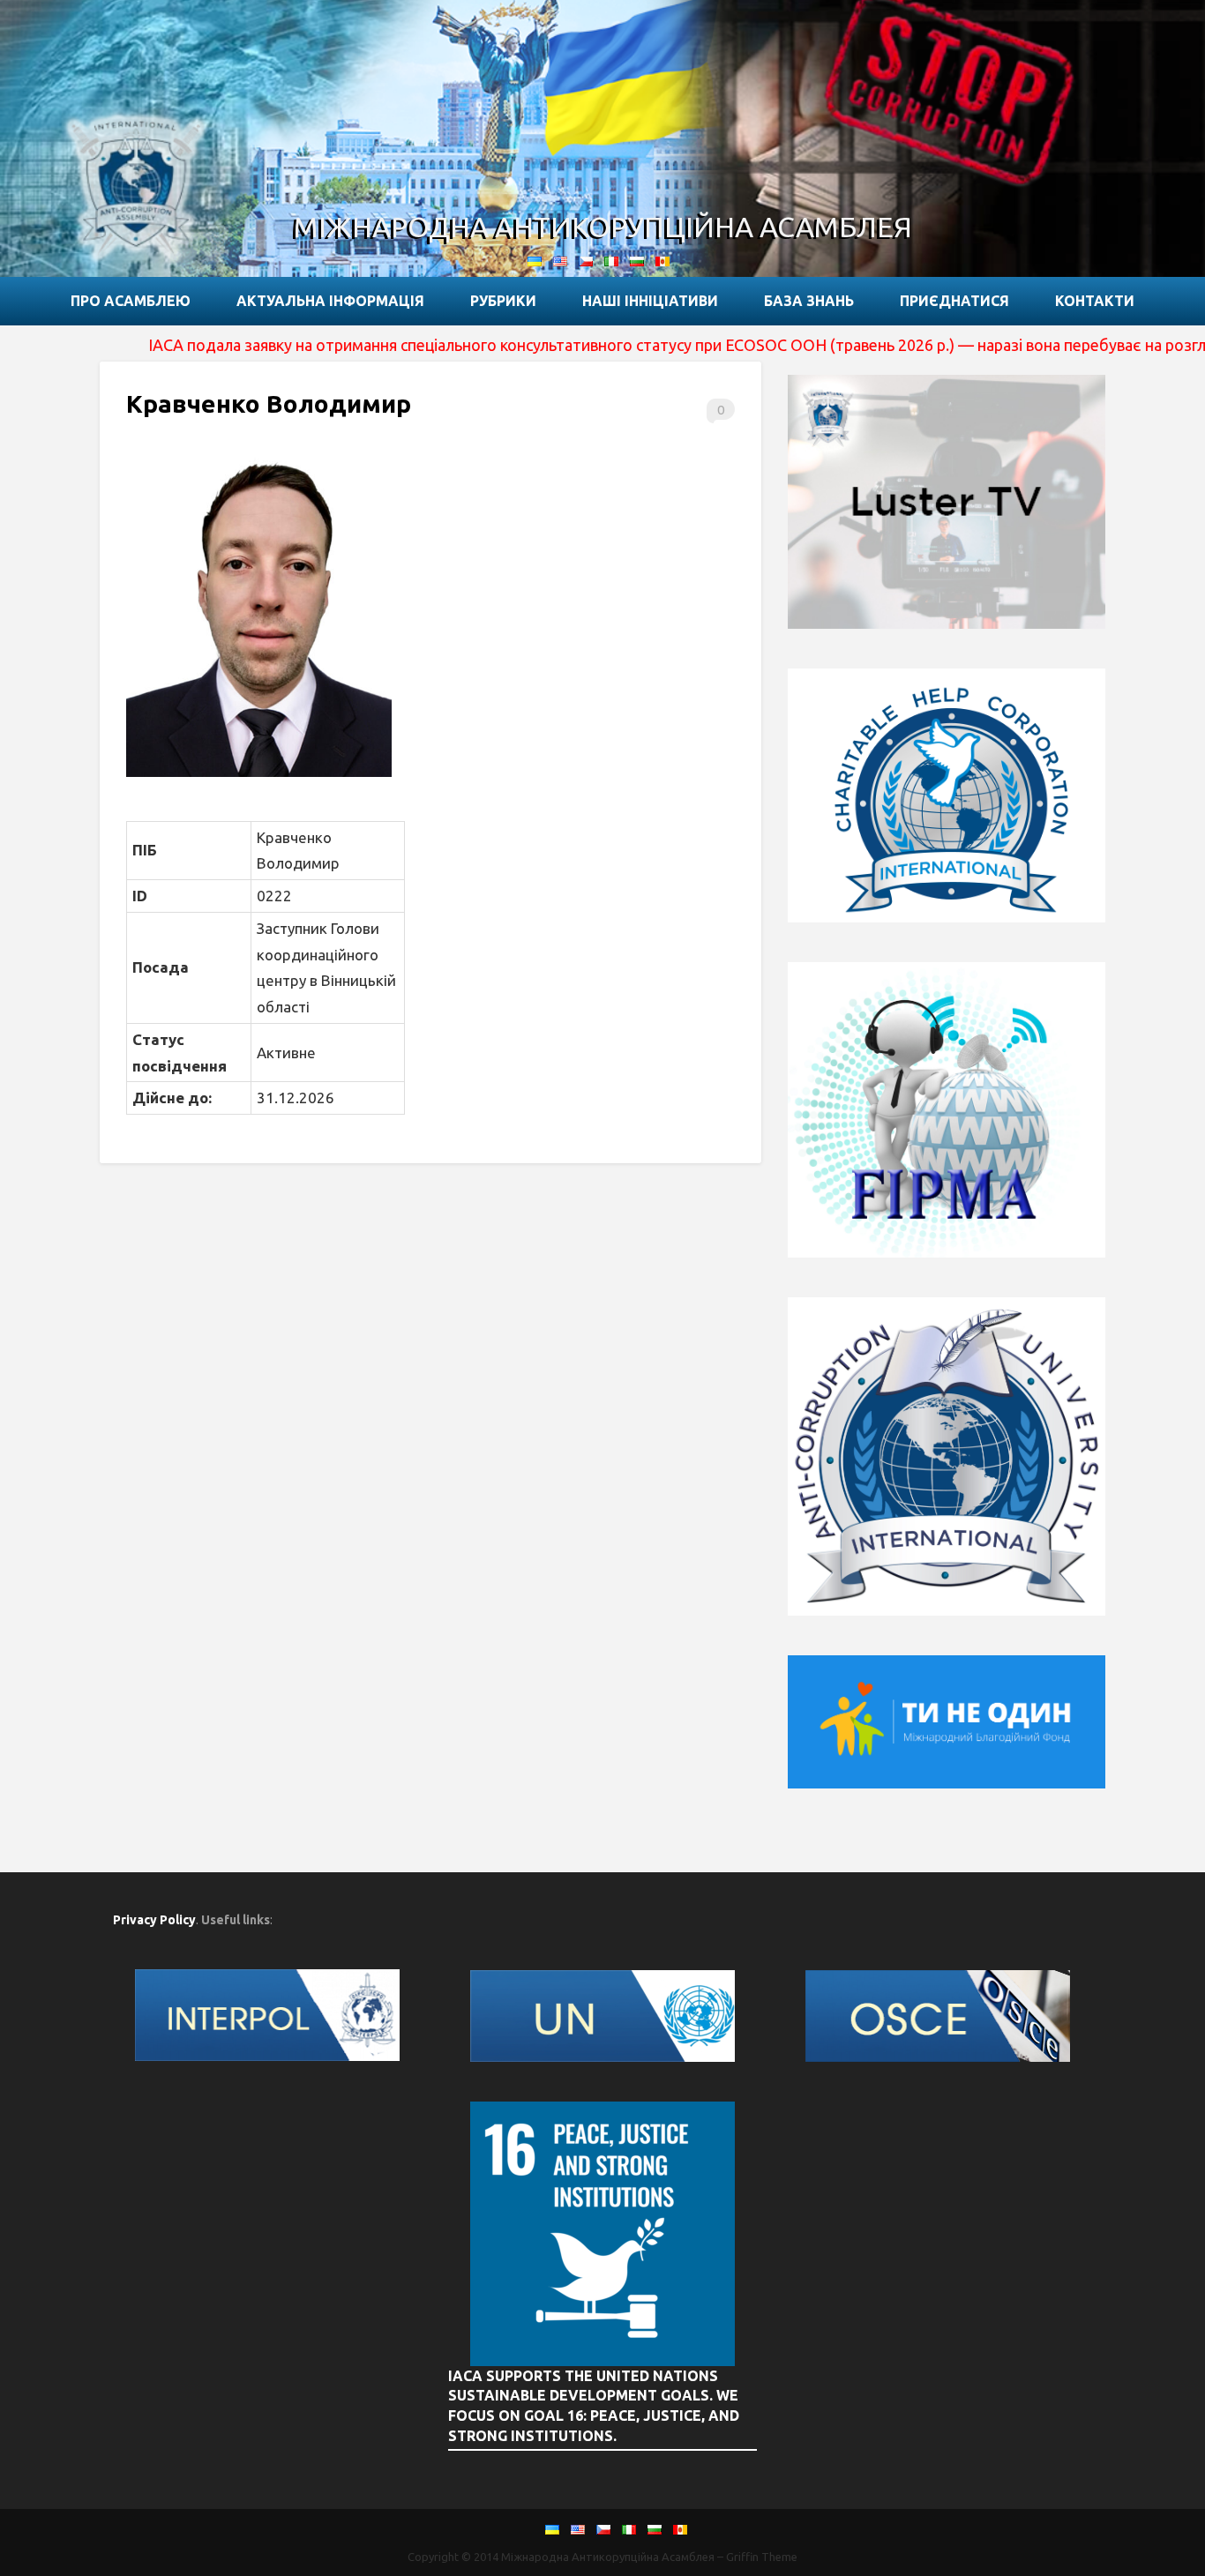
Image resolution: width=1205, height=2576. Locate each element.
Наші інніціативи (650, 301)
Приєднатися (954, 301)
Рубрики (503, 301)
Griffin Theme (762, 2557)
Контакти (1095, 301)
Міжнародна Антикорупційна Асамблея (603, 227)
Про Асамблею (131, 301)
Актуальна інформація (330, 301)
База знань (809, 301)
